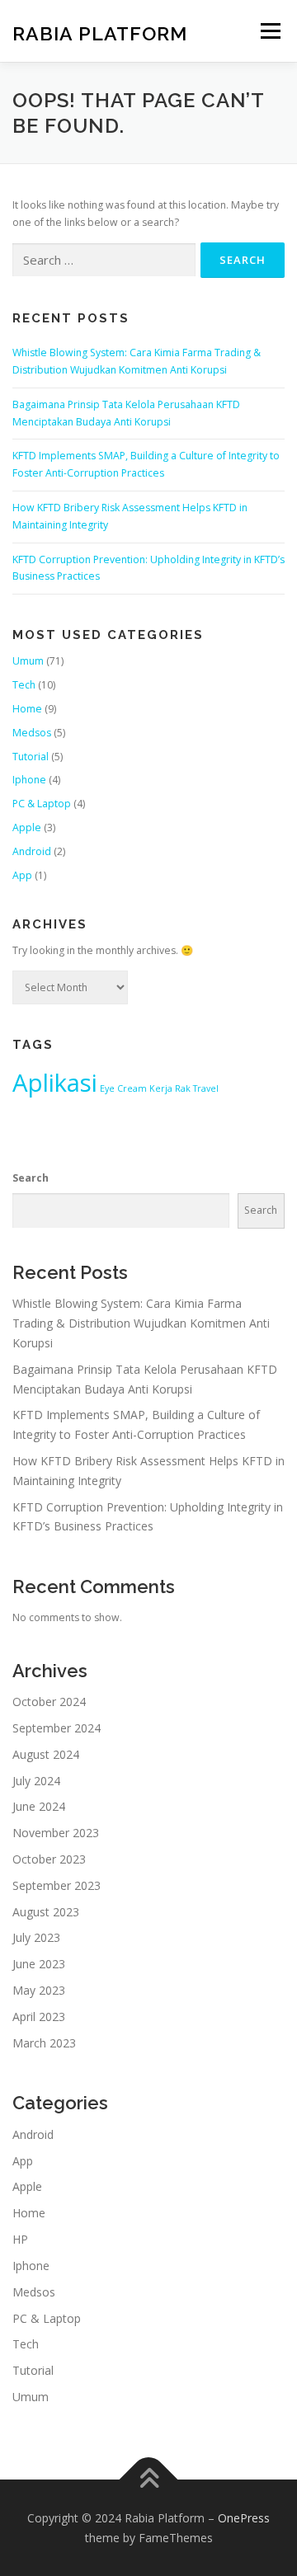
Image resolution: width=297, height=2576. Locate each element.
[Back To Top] (149, 2479)
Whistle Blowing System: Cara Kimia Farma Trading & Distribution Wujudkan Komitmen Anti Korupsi (141, 1323)
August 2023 (46, 1912)
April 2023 (39, 2017)
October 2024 (49, 1702)
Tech (24, 685)
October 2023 (49, 1859)
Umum (28, 661)
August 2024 (46, 1754)
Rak (183, 1088)
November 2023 (56, 1833)
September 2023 (57, 1885)
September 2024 (57, 1728)
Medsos (32, 733)
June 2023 (39, 1964)
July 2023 (36, 1937)
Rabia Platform (100, 33)
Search (31, 1178)
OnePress (244, 2518)
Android (32, 851)
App (22, 875)
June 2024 (39, 1806)
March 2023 (44, 2043)
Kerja (161, 1088)
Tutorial (31, 757)
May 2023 (39, 1990)
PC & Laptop (42, 804)
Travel (206, 1088)
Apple (27, 827)
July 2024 (36, 1781)
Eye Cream (123, 1088)
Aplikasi (55, 1083)
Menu (269, 31)
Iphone (29, 780)
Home (27, 709)
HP (20, 2239)
